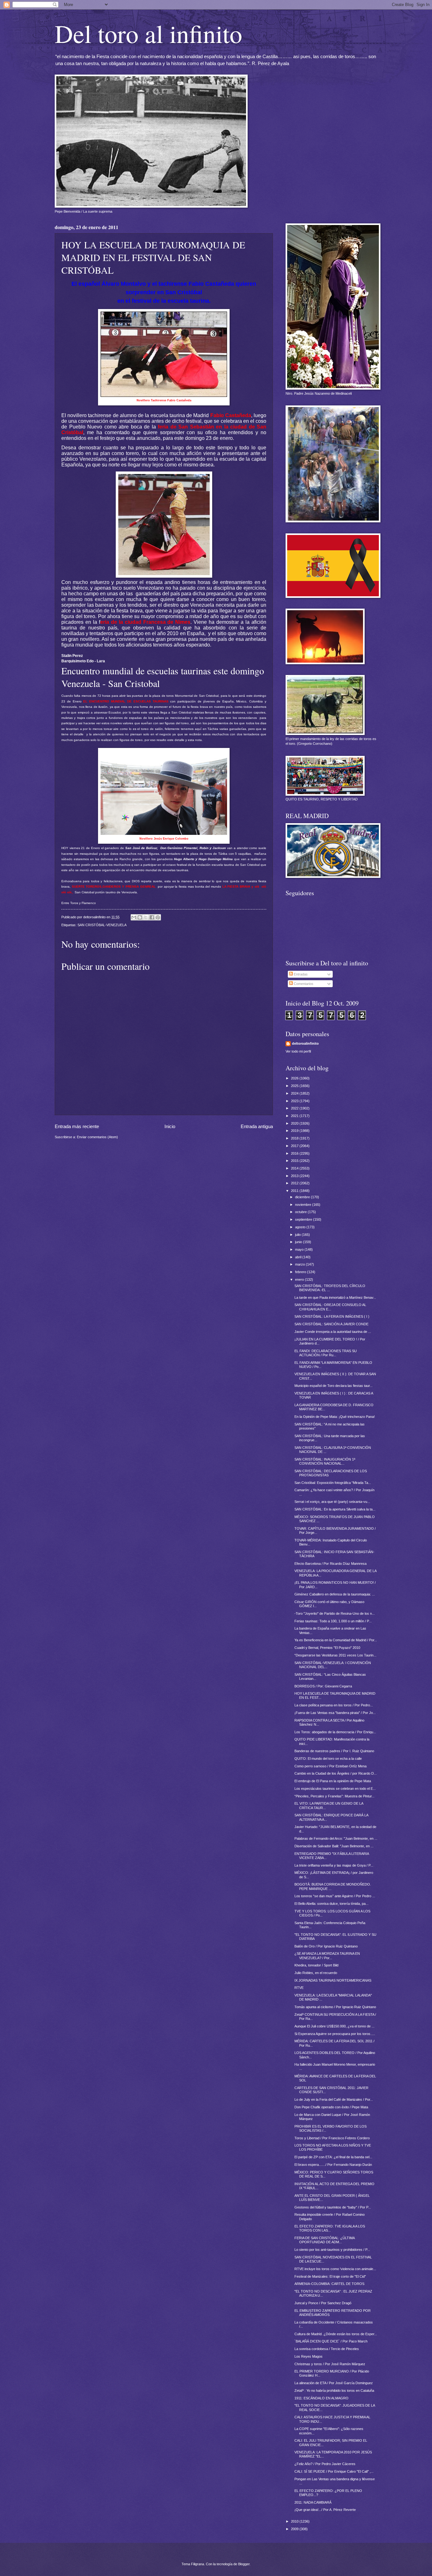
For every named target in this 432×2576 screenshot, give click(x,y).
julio (298, 1235)
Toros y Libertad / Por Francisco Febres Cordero (332, 2138)
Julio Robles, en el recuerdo (316, 1973)
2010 (295, 2521)
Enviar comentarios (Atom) (97, 1137)
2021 (295, 1116)
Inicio (170, 1126)
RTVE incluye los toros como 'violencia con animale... (335, 2269)
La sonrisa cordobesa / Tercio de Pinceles (327, 2349)
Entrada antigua (257, 1126)
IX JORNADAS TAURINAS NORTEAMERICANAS (333, 1980)
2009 (295, 2529)
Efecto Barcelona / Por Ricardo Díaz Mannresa (330, 1564)
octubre (301, 1212)
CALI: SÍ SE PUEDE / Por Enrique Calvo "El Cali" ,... (334, 2471)
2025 (295, 1086)
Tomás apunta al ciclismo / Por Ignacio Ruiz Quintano (335, 2007)
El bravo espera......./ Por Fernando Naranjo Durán (333, 2165)
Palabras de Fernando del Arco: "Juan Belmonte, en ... (336, 1838)
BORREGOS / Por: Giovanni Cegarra (323, 1686)
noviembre (304, 1205)
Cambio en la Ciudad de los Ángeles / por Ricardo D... (336, 1773)
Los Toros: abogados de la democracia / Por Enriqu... (335, 1732)
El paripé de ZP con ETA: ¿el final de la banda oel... (333, 2157)
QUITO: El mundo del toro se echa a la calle (328, 1759)
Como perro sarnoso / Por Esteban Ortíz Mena (330, 1766)
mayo (300, 1249)
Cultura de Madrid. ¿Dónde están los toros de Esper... (336, 2334)
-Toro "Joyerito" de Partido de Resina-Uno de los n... (335, 1613)
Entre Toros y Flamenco (79, 903)
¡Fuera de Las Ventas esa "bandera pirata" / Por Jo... (335, 1713)
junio (299, 1242)
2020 (295, 1123)
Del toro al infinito (148, 33)
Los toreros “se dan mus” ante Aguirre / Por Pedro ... (335, 1896)
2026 (295, 1078)
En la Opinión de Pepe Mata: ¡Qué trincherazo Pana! (335, 1417)
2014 (295, 1168)
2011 (295, 1191)
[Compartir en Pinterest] (158, 917)
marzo (300, 1264)
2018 (295, 1138)
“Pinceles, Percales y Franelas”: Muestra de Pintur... (334, 1796)
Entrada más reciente (77, 1126)
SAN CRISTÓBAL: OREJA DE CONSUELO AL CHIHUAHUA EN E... (330, 1307)
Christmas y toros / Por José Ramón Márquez (330, 2364)
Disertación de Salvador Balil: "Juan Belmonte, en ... (334, 1846)
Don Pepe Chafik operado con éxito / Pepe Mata (331, 2107)
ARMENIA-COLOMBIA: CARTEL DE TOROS (329, 2284)
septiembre (304, 1219)
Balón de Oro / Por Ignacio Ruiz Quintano (326, 1946)
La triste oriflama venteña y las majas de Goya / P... (334, 1865)
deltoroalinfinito (305, 1043)
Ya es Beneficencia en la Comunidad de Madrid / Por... (336, 1640)
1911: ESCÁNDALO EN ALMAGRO (321, 2398)
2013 (295, 1176)
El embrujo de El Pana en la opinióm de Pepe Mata (333, 1781)
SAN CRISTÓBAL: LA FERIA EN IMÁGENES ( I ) (332, 1316)
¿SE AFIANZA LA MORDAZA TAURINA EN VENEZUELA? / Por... (327, 1956)
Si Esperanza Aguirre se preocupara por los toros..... (335, 2034)
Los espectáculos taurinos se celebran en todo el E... (335, 1789)
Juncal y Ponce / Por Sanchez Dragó (323, 2303)
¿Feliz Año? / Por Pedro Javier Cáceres (325, 2464)
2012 (295, 1183)
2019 (295, 1131)
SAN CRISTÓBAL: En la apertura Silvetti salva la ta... (335, 1509)
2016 (295, 1153)
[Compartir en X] (146, 917)
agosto (301, 1227)
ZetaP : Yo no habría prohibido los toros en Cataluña (334, 2391)
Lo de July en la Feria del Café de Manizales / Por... (334, 2099)
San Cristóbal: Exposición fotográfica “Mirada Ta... (333, 1483)
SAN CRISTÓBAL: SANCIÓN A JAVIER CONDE (331, 1324)
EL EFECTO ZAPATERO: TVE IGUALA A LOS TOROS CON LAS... (330, 2228)
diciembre (303, 1197)
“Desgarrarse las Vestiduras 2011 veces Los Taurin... (335, 1655)
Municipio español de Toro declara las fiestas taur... (333, 1386)
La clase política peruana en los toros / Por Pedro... (334, 1705)
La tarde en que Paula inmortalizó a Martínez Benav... (335, 1297)
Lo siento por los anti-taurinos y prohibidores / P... (332, 2250)
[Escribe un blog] (140, 917)
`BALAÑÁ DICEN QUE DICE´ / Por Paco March (331, 2341)
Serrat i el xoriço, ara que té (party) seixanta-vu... (332, 1502)
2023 (295, 1101)
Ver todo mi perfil (298, 1051)
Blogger (244, 2564)
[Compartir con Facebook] (152, 917)
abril (299, 1257)
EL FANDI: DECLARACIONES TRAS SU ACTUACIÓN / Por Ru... (326, 1353)
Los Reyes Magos (309, 2356)
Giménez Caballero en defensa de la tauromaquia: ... (335, 1594)
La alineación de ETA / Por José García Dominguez (334, 2383)
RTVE (299, 1988)
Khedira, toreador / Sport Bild (316, 1965)
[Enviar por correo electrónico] (134, 917)
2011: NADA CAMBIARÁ (313, 2502)
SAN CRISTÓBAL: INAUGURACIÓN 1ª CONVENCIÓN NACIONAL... (325, 1461)
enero (300, 1279)
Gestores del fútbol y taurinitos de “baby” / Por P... (333, 2207)
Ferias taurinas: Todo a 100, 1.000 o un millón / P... (333, 1621)
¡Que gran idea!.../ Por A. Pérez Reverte (325, 2510)
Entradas (300, 974)
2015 (295, 1161)
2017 (295, 1146)
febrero (301, 1272)
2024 (295, 1093)
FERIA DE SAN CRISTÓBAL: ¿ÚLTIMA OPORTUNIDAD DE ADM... (324, 2240)
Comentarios (303, 984)
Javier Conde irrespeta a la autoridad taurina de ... (333, 1332)
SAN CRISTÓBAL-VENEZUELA (102, 925)
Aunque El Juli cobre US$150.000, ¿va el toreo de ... (334, 2026)
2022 (295, 1108)
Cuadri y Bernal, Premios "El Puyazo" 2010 (327, 1648)
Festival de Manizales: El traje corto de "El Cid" (330, 2276)
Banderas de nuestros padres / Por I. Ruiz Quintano (334, 1751)
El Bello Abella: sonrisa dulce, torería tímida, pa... (331, 1904)
